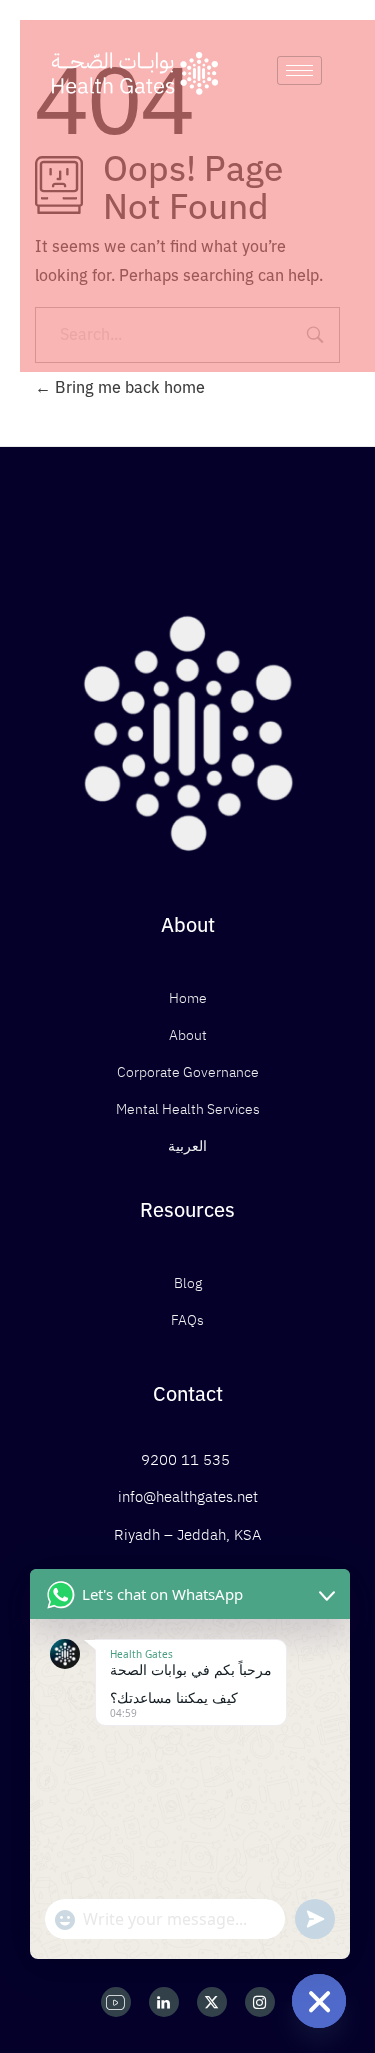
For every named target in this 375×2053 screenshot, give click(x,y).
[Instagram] (260, 2002)
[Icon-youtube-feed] (116, 2002)
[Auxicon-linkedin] (164, 2002)
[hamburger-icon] (299, 70)
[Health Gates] (135, 73)
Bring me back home (128, 388)
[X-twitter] (212, 2002)
